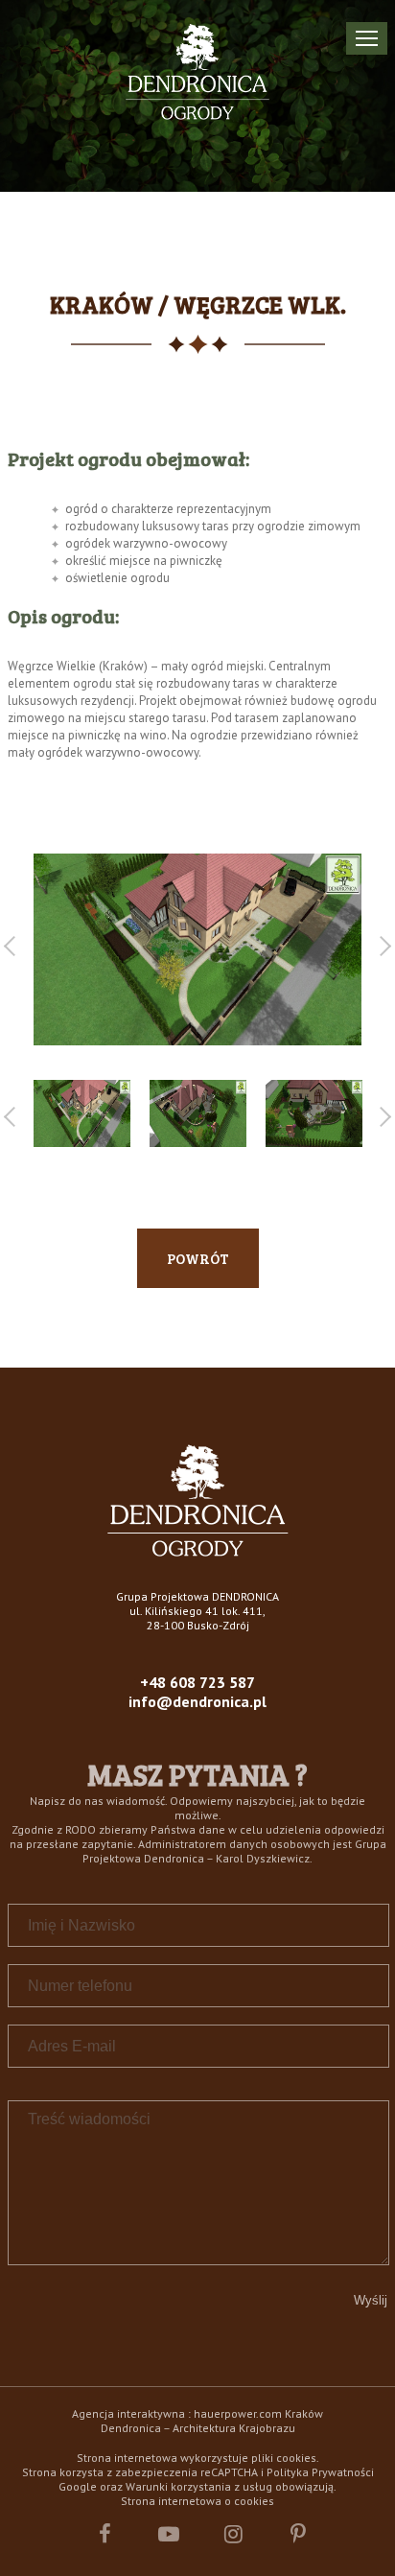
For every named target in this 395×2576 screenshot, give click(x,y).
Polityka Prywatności (320, 2472)
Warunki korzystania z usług (199, 2486)
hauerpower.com (238, 2413)
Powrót (198, 1258)
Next (381, 946)
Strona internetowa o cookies (197, 2501)
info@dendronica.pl (197, 1701)
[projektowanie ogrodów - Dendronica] (198, 1551)
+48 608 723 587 (197, 1682)
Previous (14, 946)
